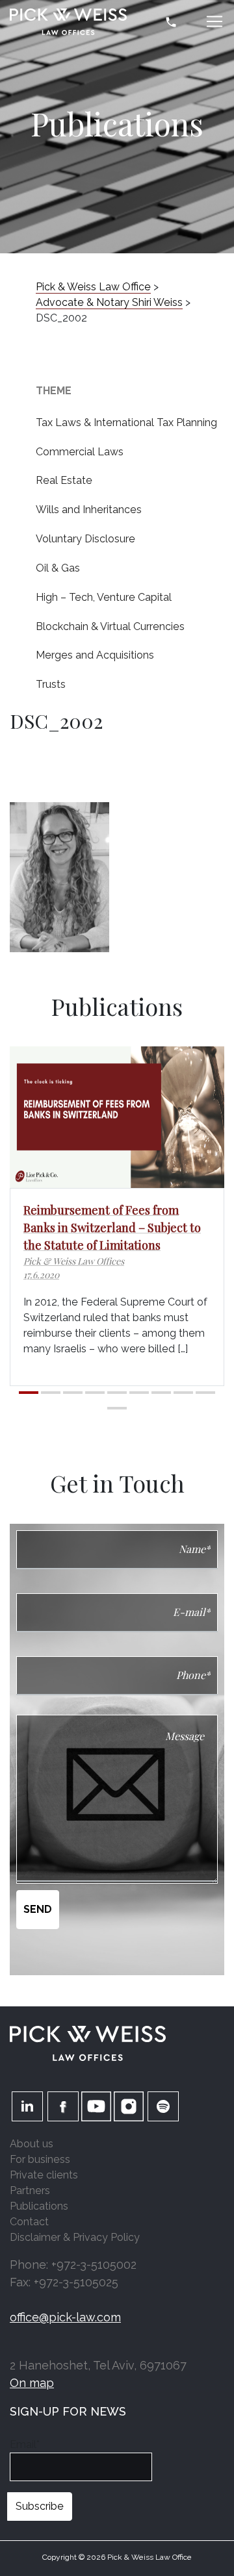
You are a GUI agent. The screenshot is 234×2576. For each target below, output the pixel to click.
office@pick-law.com (65, 2317)
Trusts (51, 684)
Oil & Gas (58, 568)
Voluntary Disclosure (85, 539)
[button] (29, 1393)
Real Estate (64, 480)
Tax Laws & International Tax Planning (126, 423)
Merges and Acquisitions (95, 655)
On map (32, 2383)
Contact (29, 2222)
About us (32, 2144)
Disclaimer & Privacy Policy (75, 2237)
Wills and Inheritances (89, 510)
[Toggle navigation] (214, 21)
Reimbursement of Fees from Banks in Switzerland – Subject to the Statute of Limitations (112, 1228)
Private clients (44, 2175)
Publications (39, 2206)
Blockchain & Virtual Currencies (110, 626)
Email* (25, 2444)
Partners (30, 2191)
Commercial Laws (80, 452)
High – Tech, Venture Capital (104, 597)
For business (40, 2159)
